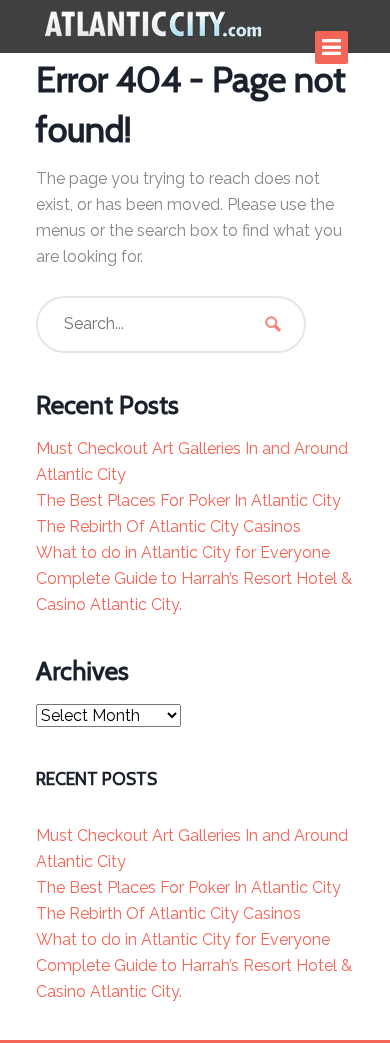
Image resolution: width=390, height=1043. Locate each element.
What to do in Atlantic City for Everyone (183, 552)
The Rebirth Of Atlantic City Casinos (168, 526)
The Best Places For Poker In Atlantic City (188, 500)
